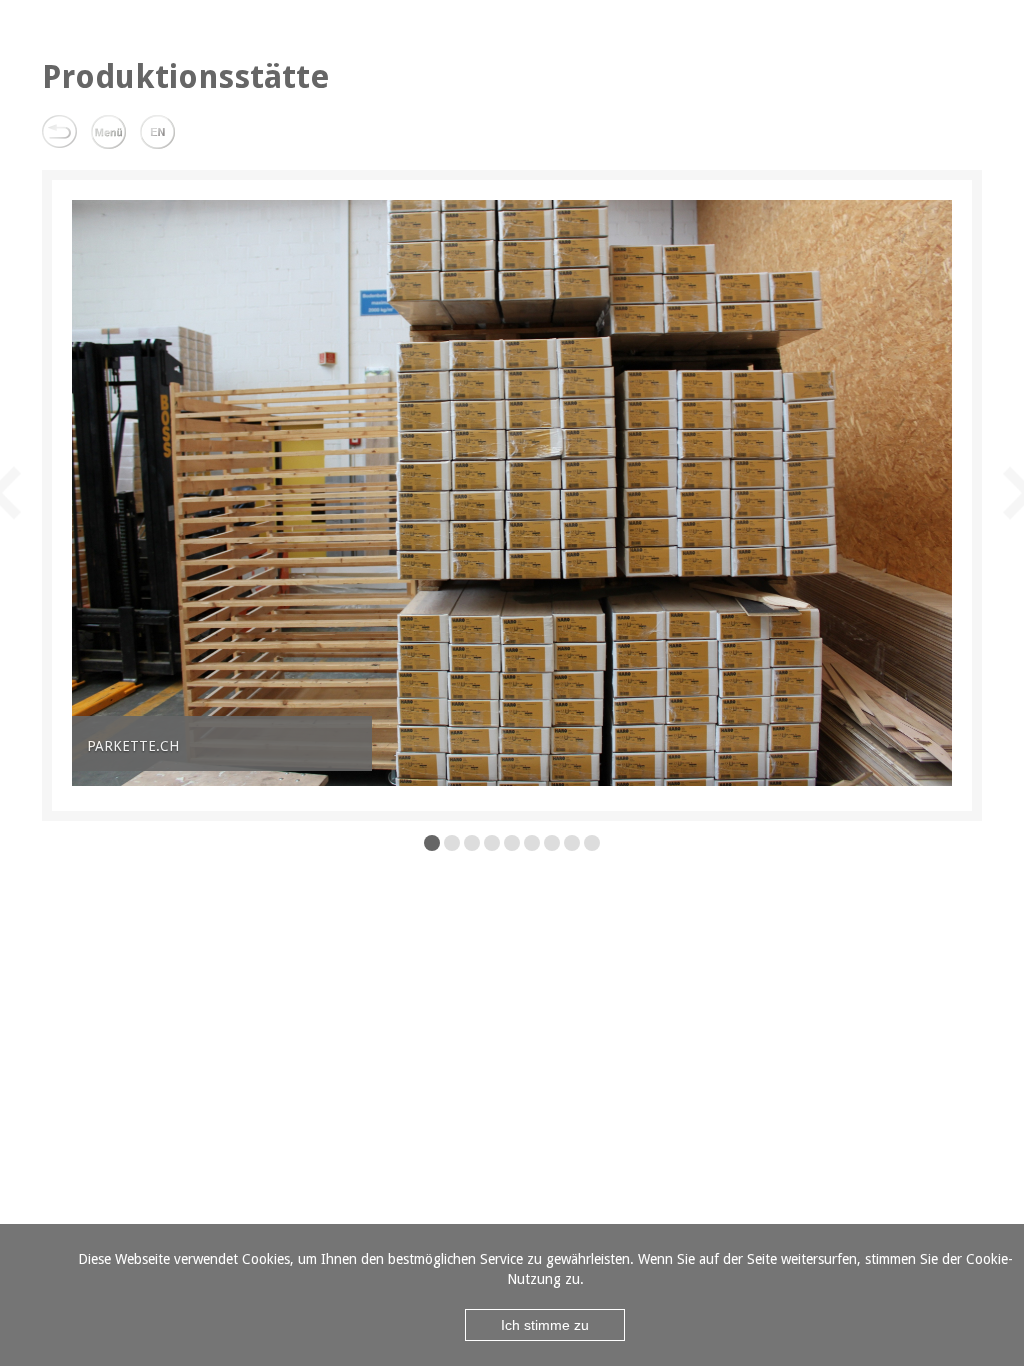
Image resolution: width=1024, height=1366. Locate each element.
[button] (96, 493)
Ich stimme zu (545, 1325)
